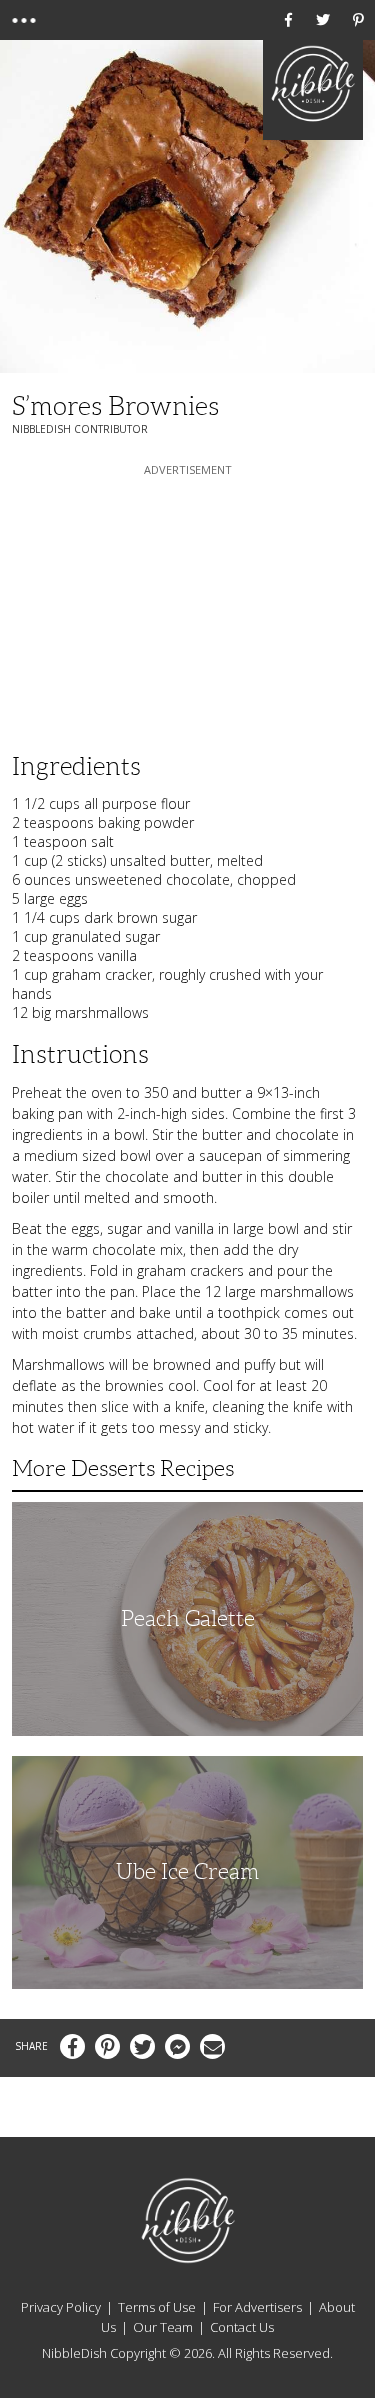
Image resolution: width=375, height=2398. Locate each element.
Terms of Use (157, 2307)
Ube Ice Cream (187, 1871)
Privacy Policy (61, 2307)
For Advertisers (257, 2307)
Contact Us (242, 2327)
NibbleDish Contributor (80, 429)
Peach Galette (188, 1618)
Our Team (163, 2327)
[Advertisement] (188, 605)
